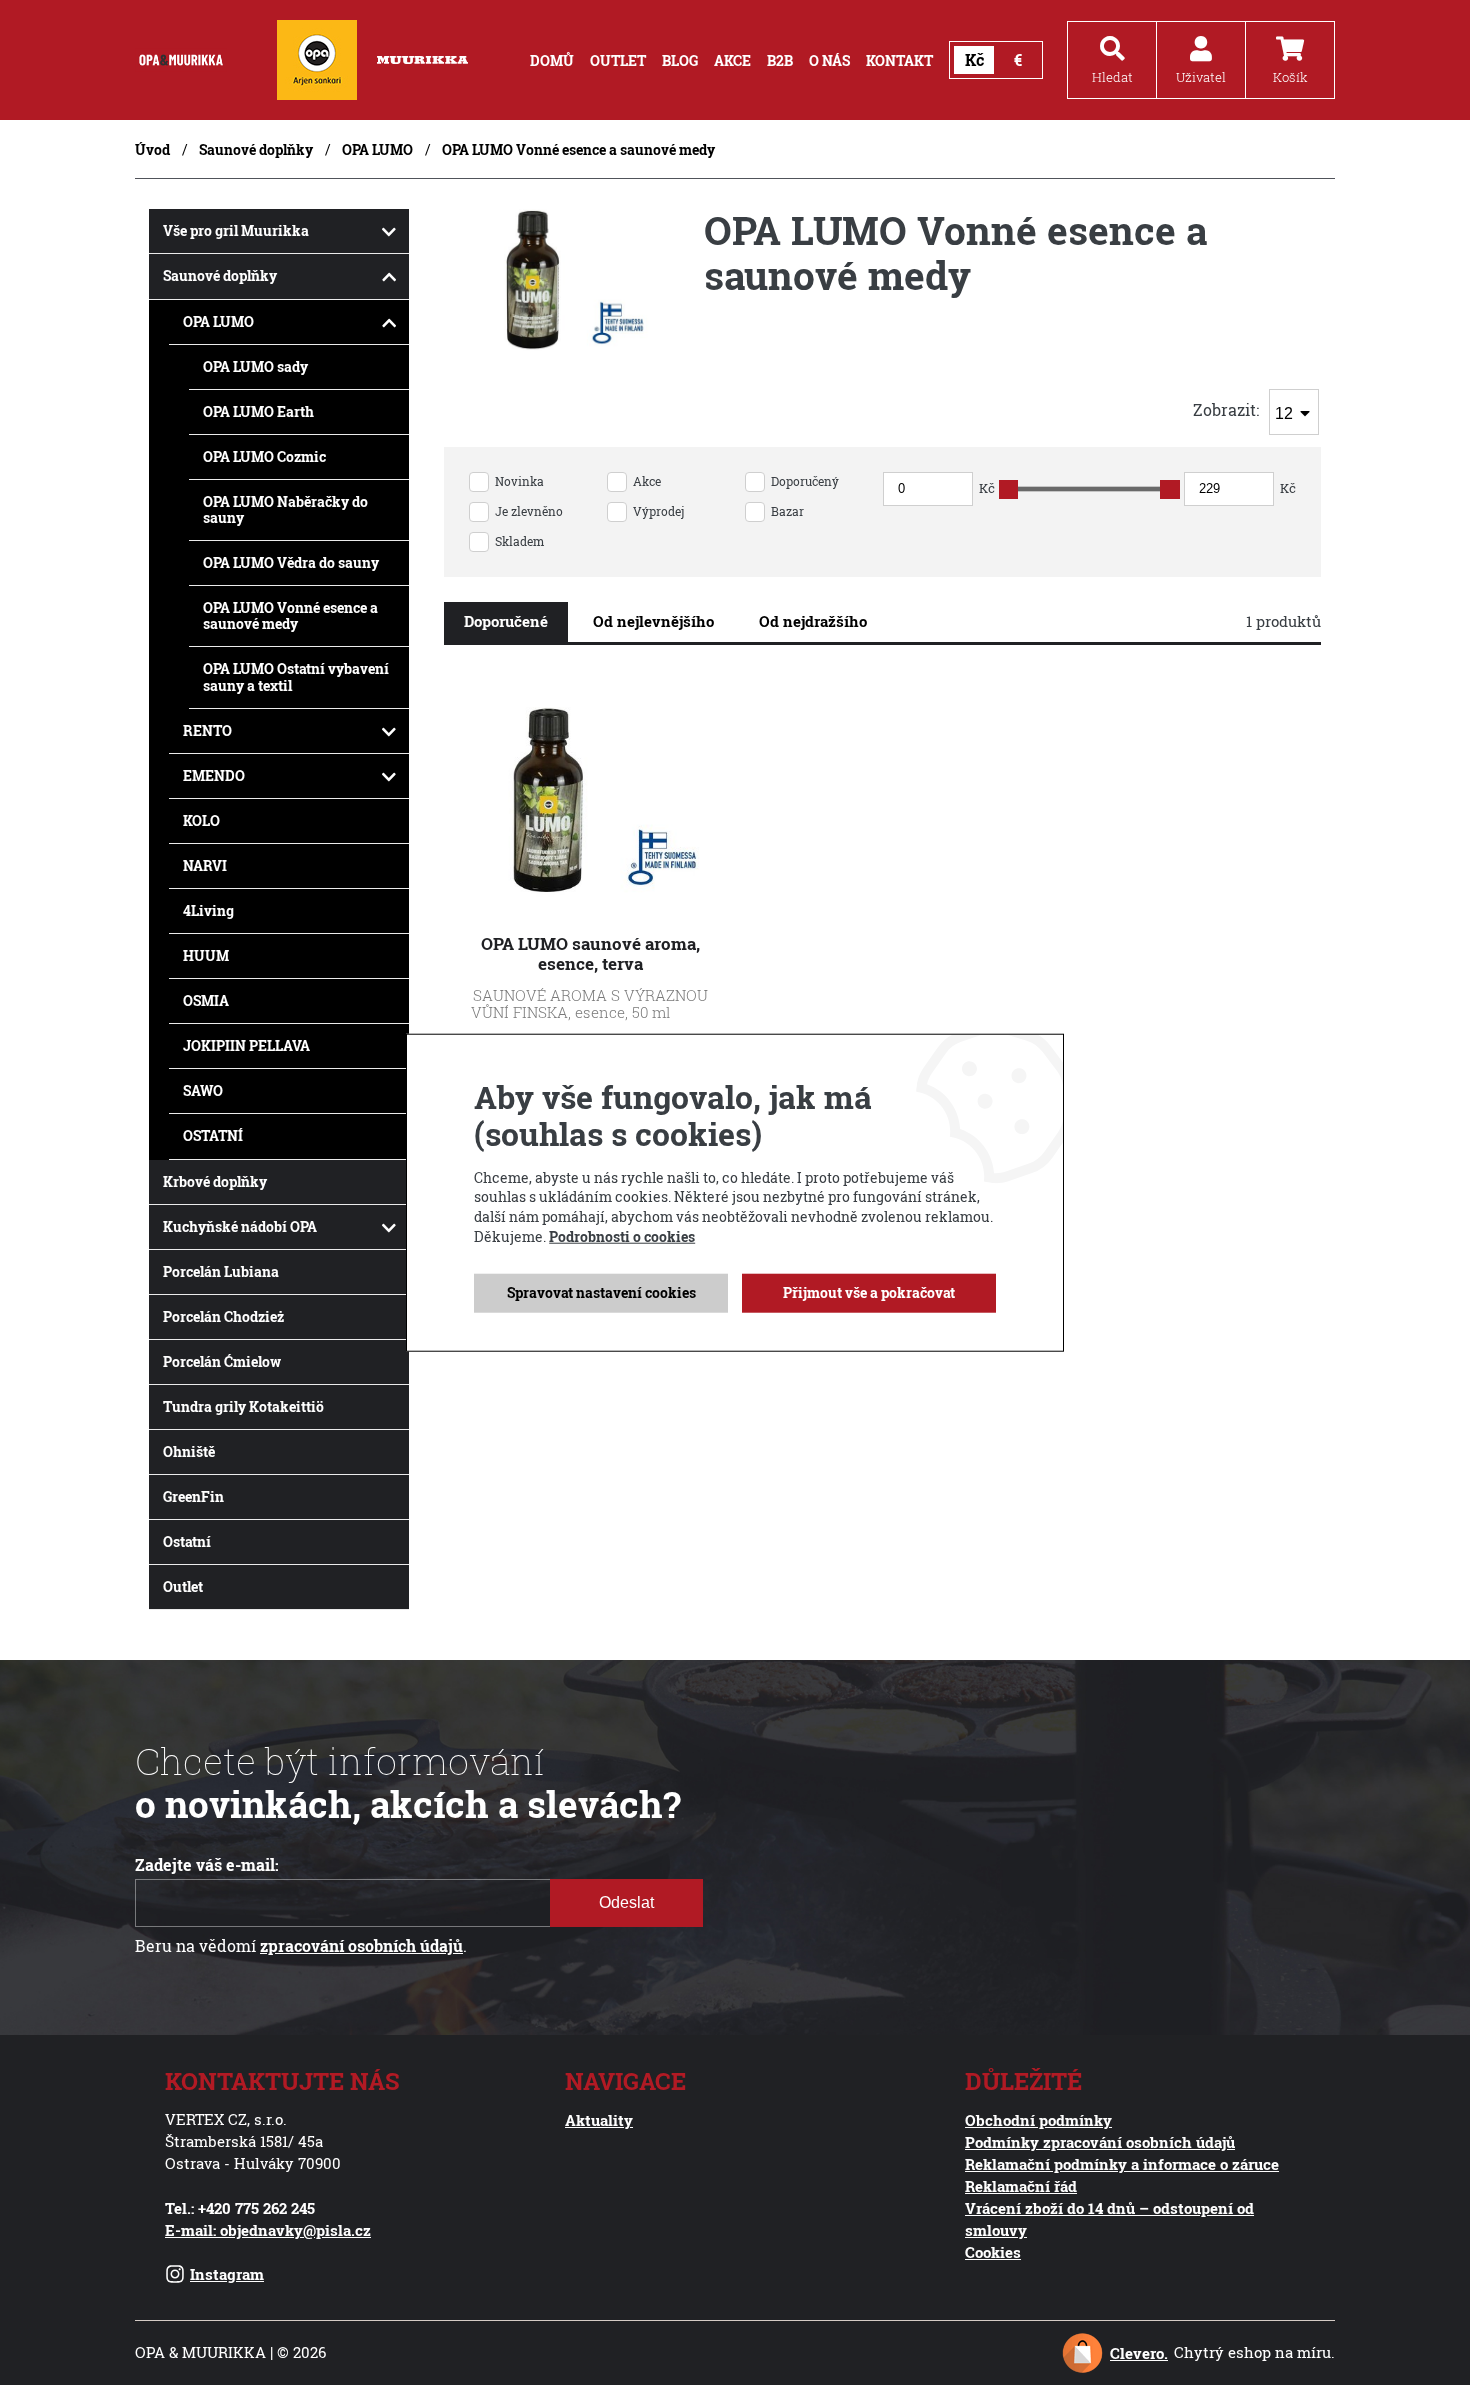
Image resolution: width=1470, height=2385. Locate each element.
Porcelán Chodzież (223, 1316)
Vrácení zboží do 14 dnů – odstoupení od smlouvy (1109, 2219)
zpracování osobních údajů (361, 1946)
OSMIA (206, 1000)
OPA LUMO (377, 149)
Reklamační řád (1021, 2186)
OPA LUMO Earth (258, 411)
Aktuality (599, 2120)
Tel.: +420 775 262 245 (240, 2208)
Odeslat (626, 1902)
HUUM (206, 955)
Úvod (152, 149)
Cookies (993, 2252)
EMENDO (214, 775)
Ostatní (187, 1541)
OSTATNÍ (213, 1135)
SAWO (203, 1090)
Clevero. (1139, 2353)
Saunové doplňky (256, 149)
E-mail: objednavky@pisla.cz (268, 2230)
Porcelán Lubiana (221, 1271)
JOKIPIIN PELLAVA (246, 1045)
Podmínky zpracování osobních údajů (1100, 2142)
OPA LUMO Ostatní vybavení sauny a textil (296, 676)
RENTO (207, 730)
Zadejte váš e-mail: (207, 1865)
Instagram (227, 2274)
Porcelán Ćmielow (222, 1361)
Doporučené (506, 621)
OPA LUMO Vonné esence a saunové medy (290, 615)
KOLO (201, 820)
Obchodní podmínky (1038, 2120)
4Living (208, 910)
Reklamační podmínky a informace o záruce (1122, 2164)
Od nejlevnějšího (653, 621)
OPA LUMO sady (255, 366)
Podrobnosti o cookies (622, 1235)
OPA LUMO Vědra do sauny (291, 562)
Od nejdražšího (813, 621)
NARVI (205, 865)
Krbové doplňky (215, 1181)
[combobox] (1294, 412)
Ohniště (189, 1451)
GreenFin (193, 1496)
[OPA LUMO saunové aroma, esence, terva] (590, 905)
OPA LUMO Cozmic (264, 456)
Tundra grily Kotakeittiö (243, 1406)
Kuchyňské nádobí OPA (240, 1226)
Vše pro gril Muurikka (236, 230)
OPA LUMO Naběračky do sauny (285, 509)
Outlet (183, 1586)
